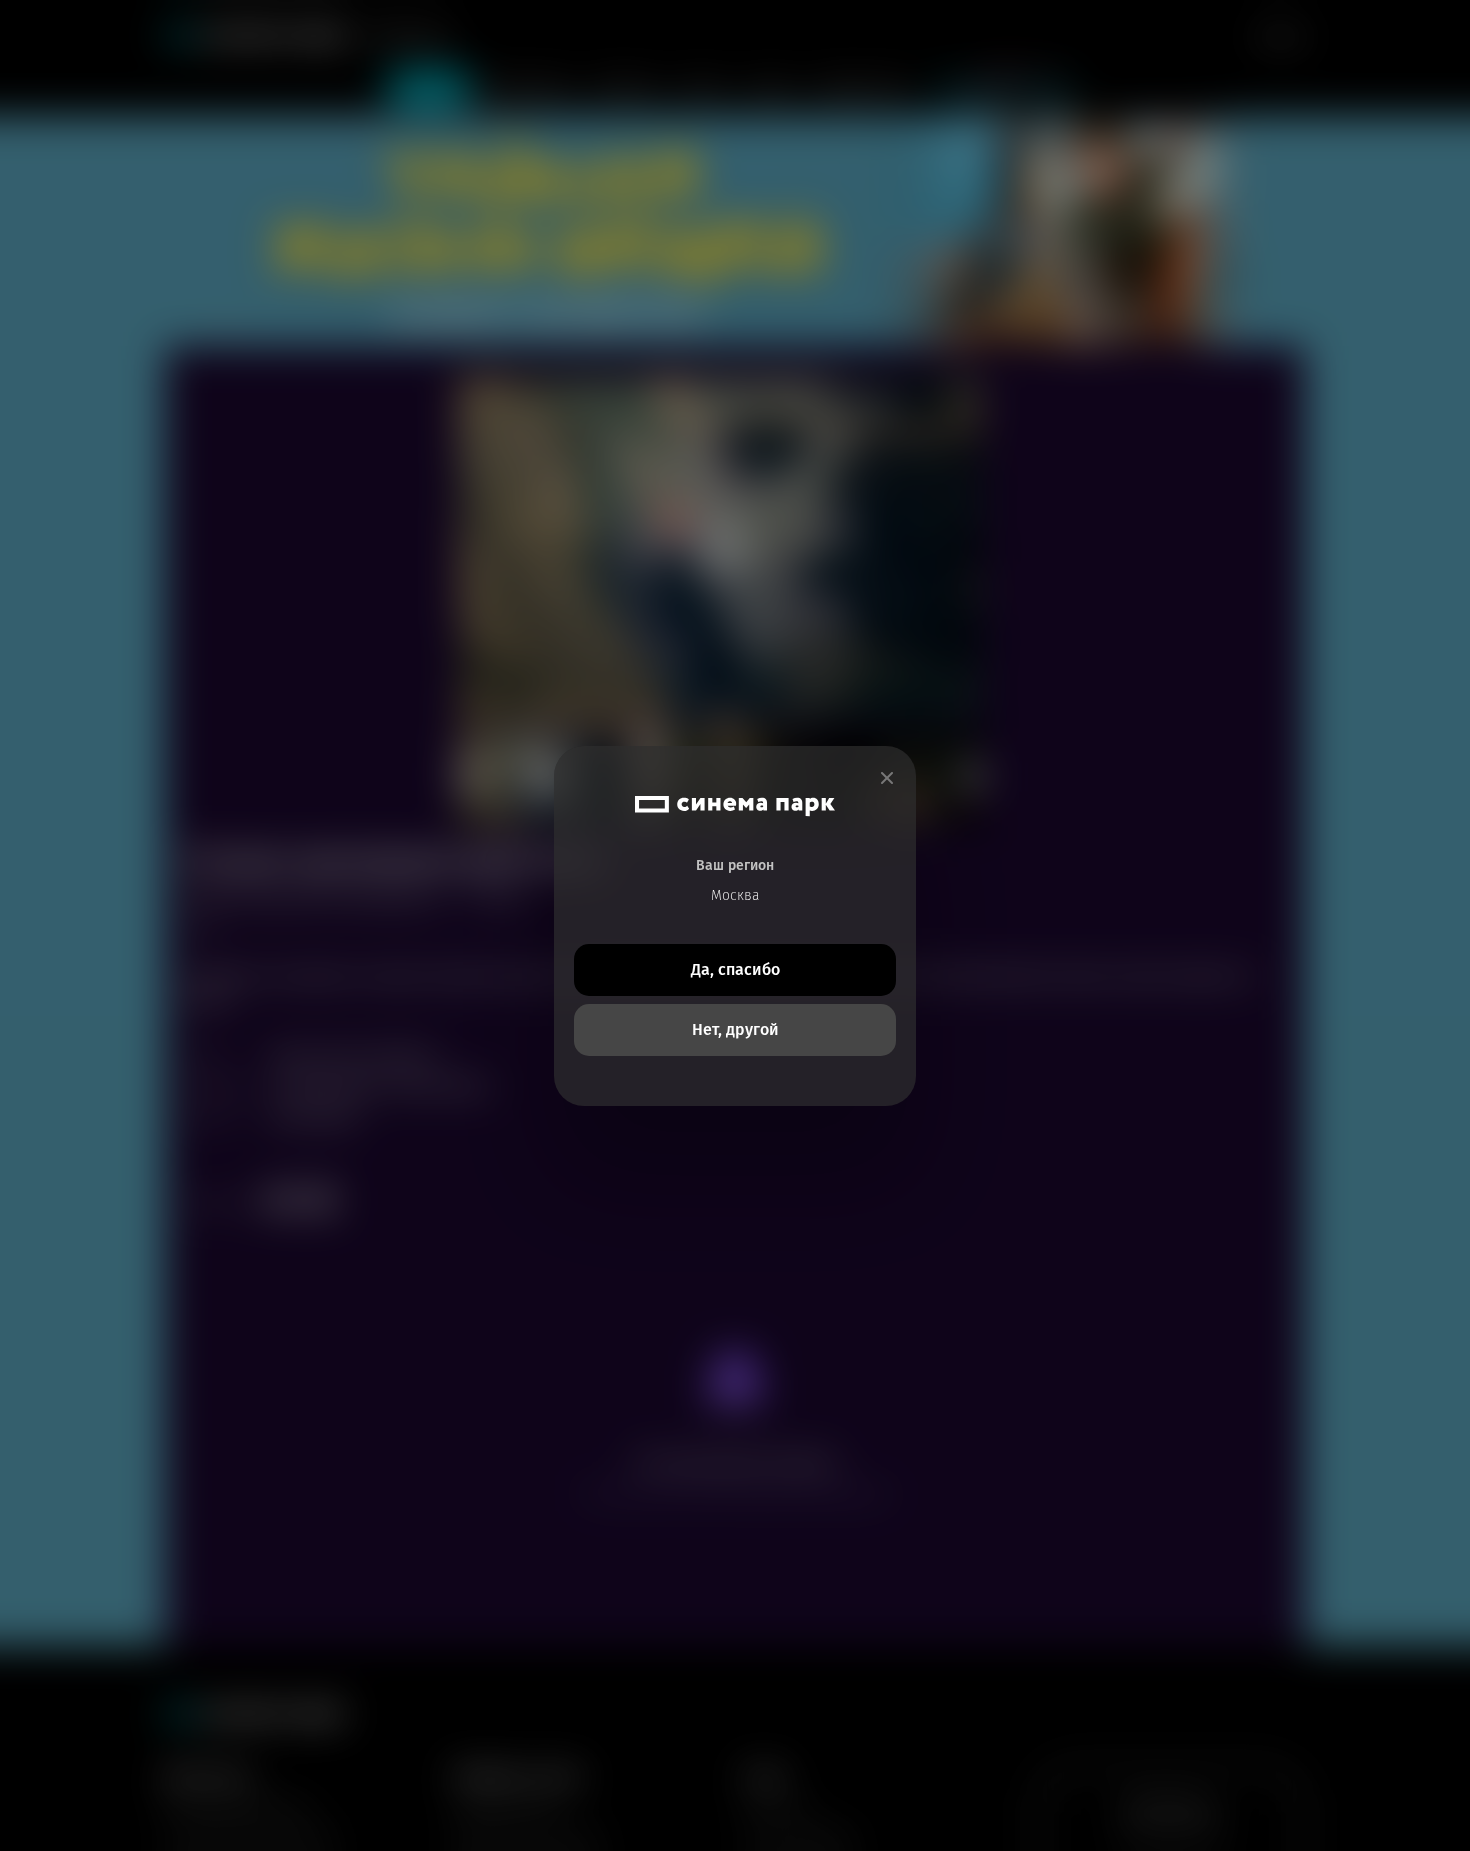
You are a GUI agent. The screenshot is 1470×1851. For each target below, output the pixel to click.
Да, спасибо (735, 969)
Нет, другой (735, 1029)
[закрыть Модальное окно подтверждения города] (887, 778)
